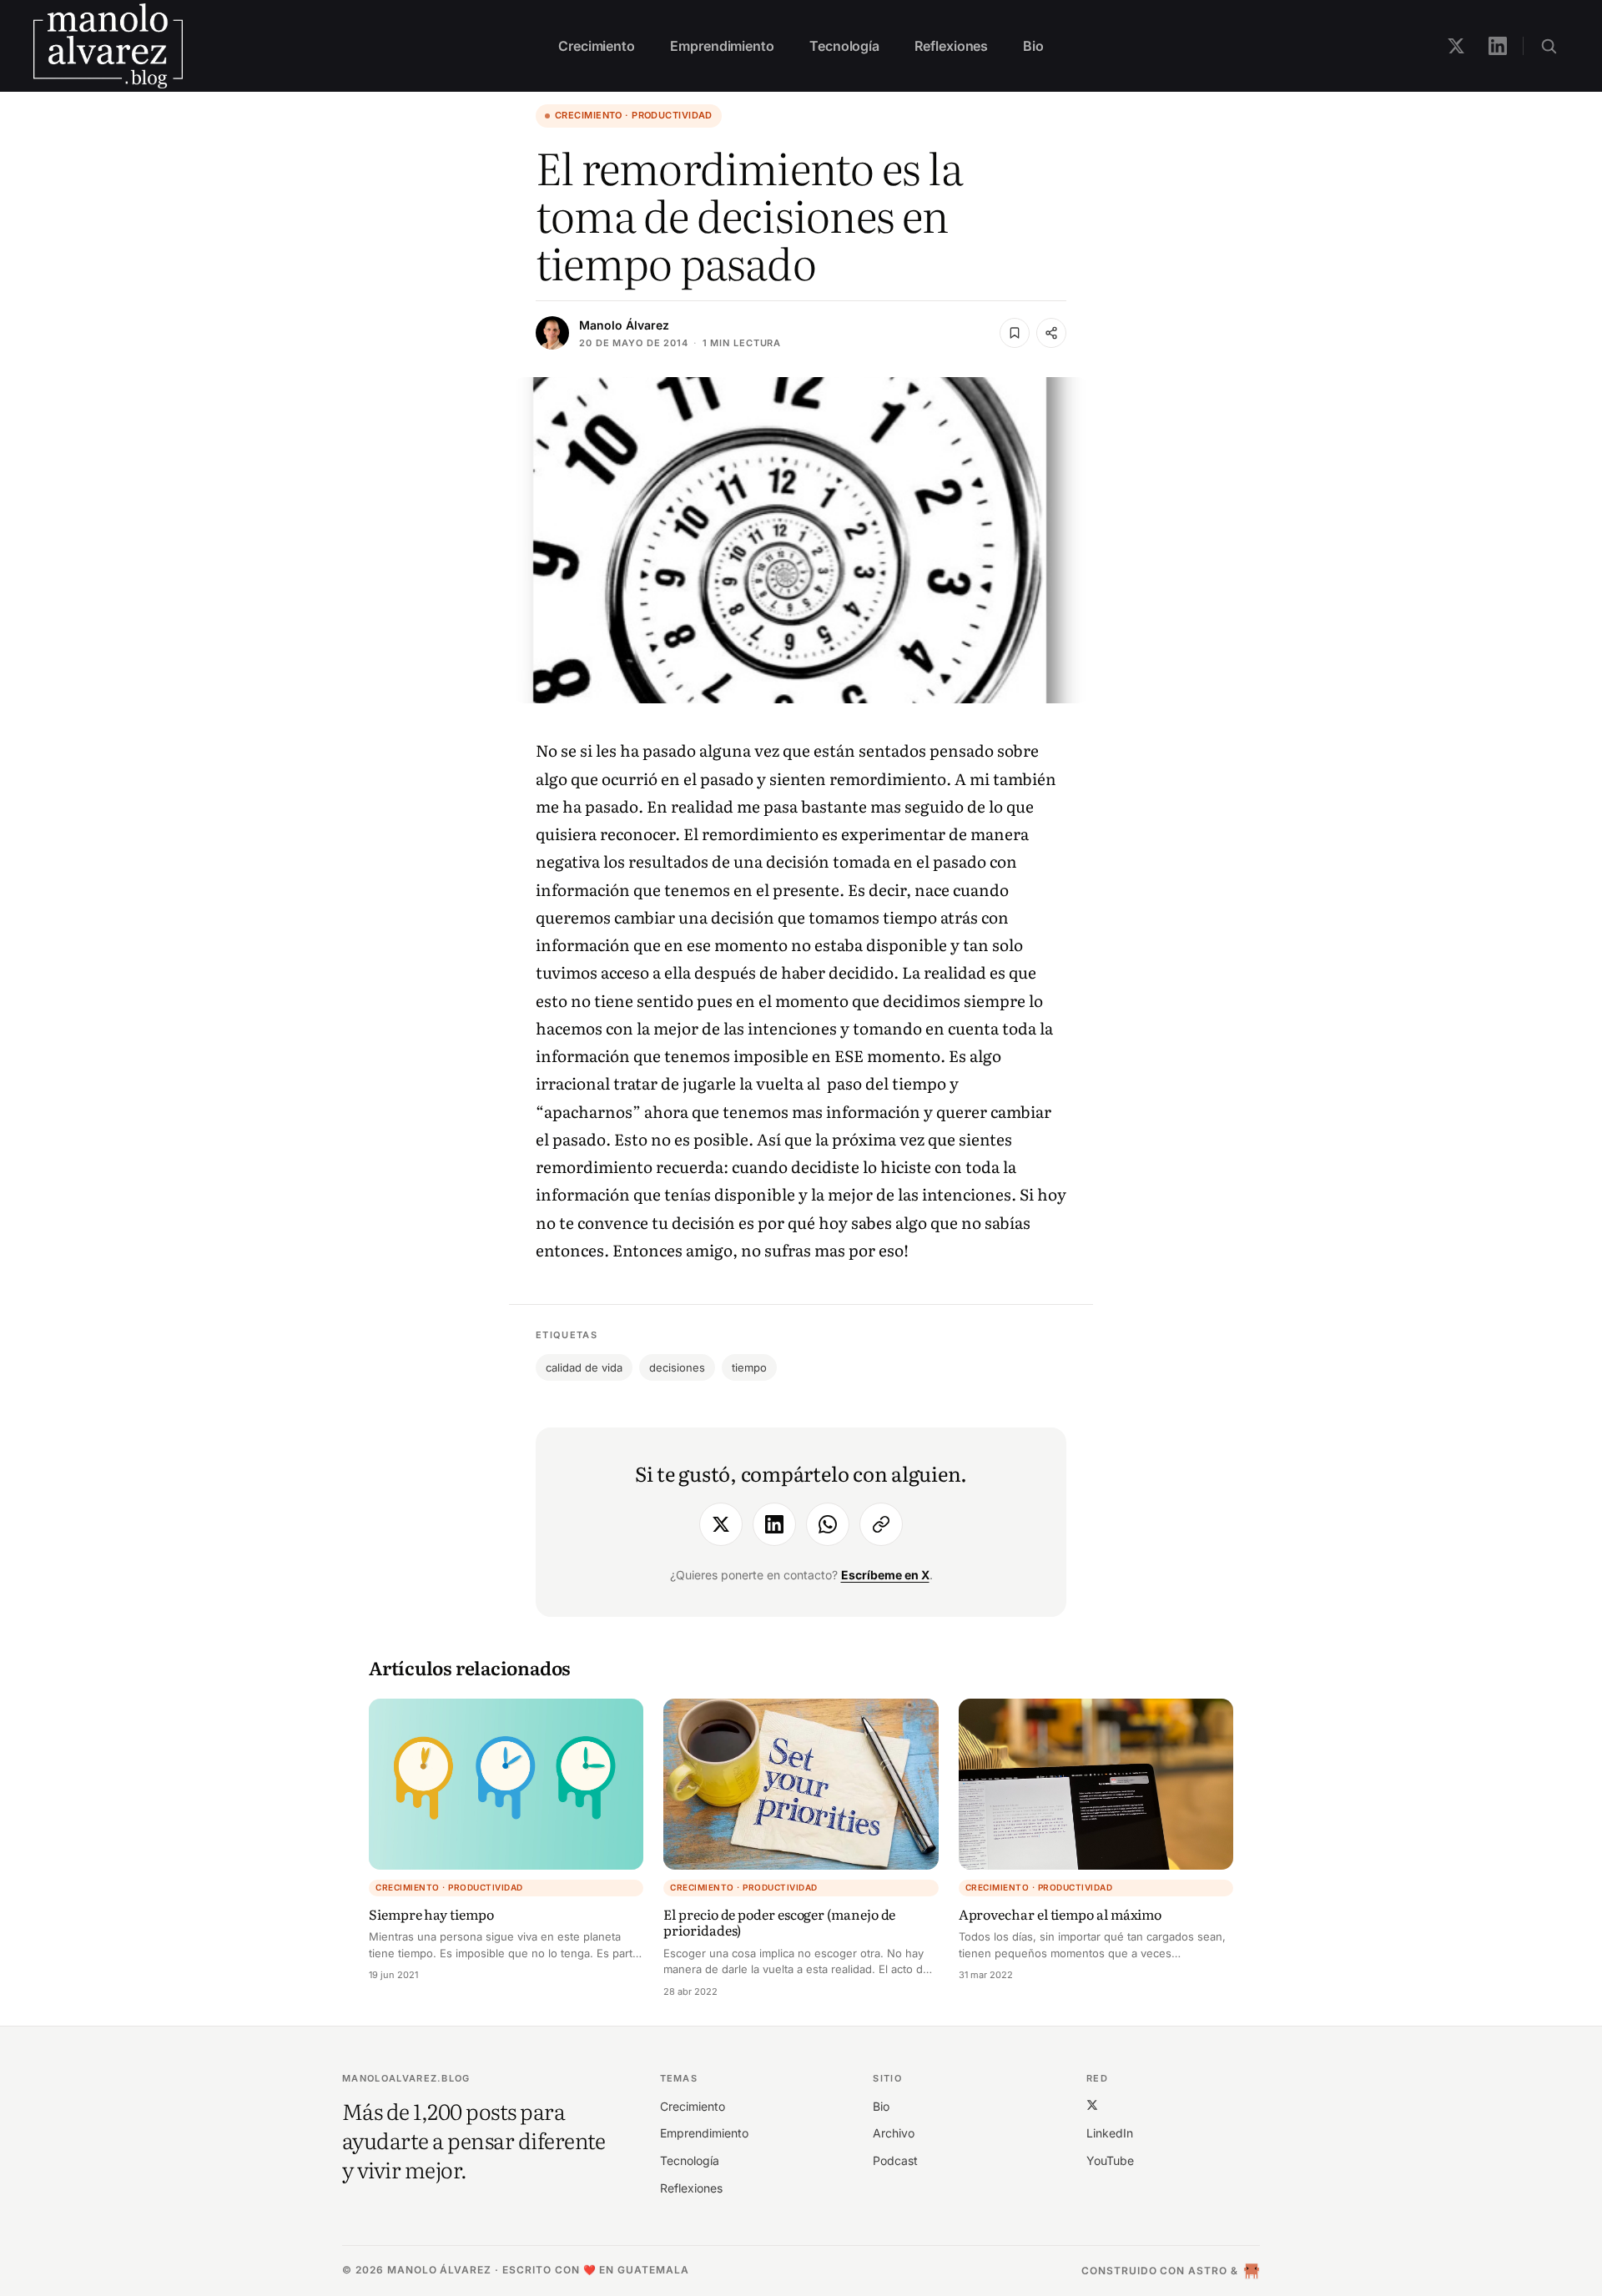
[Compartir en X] (721, 1524)
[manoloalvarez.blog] (108, 46)
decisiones (677, 1367)
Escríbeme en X (885, 1575)
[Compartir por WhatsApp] (828, 1524)
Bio (1033, 46)
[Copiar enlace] (881, 1524)
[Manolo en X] (1456, 46)
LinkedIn (1110, 2133)
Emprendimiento (722, 46)
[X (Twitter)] (1092, 2105)
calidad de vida (584, 1367)
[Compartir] (1051, 333)
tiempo (749, 1367)
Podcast (895, 2160)
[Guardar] (1015, 333)
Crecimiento (597, 46)
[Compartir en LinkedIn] (774, 1524)
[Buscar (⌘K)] (1549, 46)
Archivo (894, 2133)
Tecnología (844, 46)
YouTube (1110, 2160)
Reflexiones (951, 46)
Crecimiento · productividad (634, 115)
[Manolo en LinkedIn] (1498, 46)
